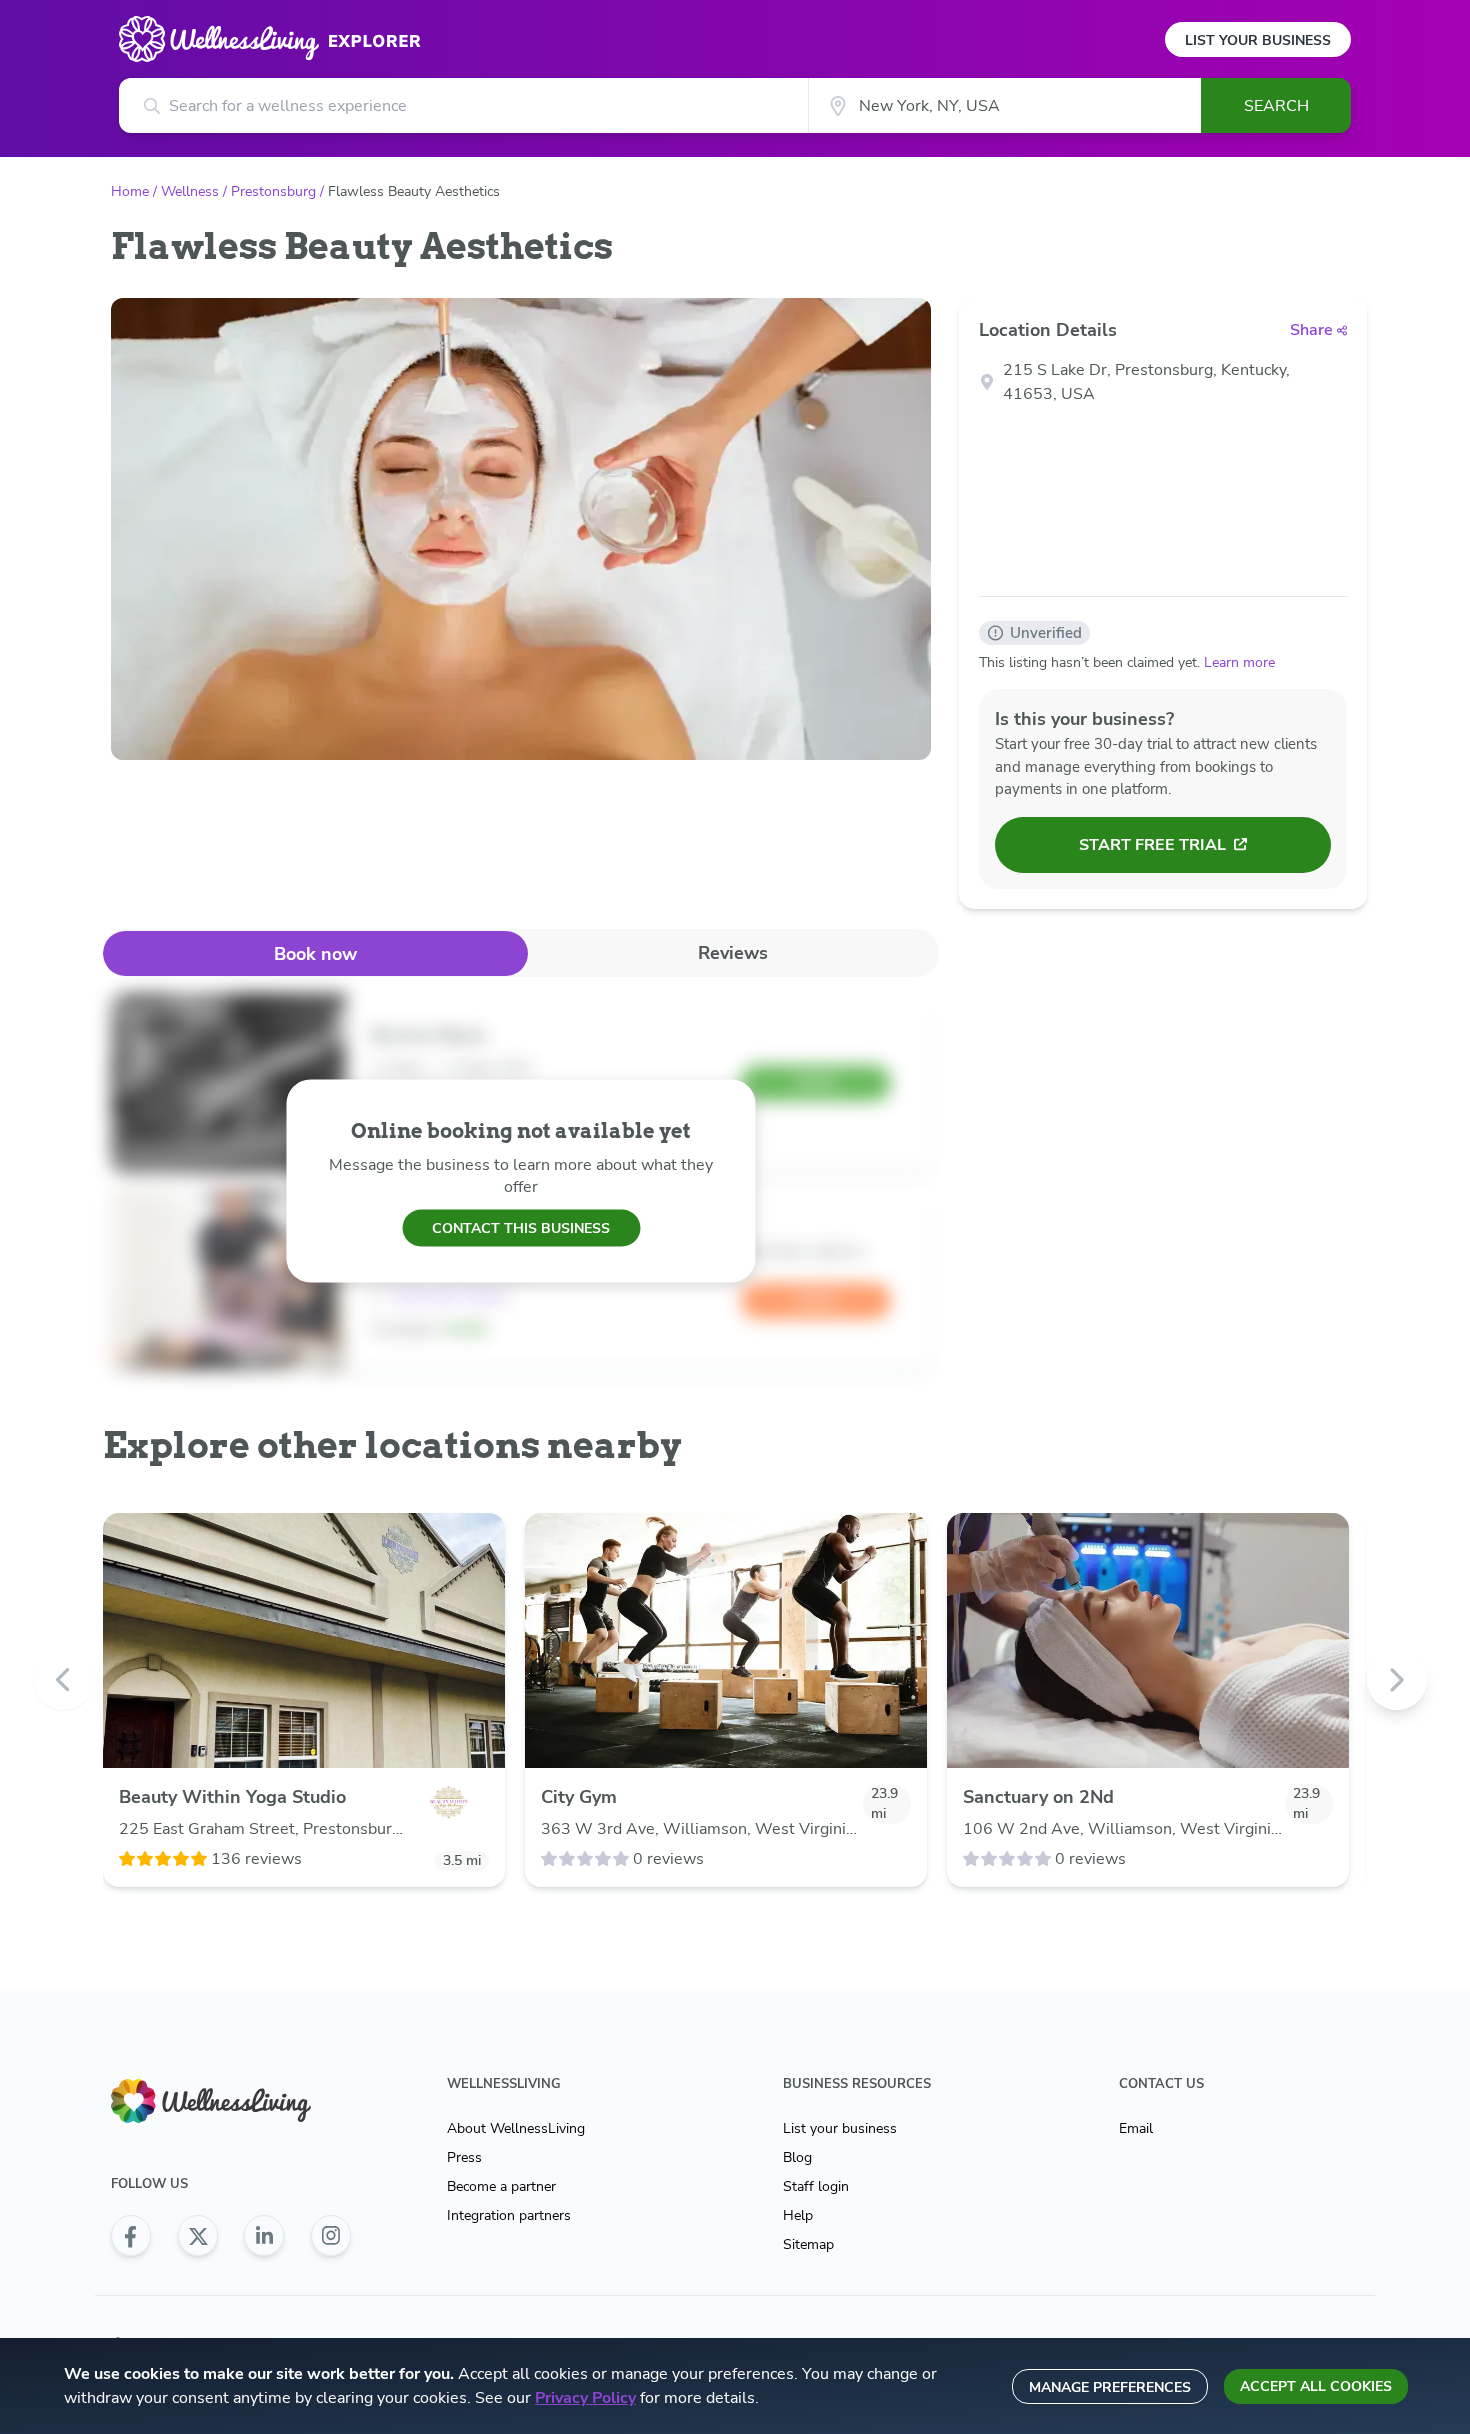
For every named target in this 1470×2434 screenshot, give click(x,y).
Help (798, 2215)
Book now (315, 954)
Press (464, 2157)
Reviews (733, 953)
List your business (840, 2128)
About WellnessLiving (516, 2128)
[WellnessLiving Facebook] (131, 2236)
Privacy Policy (585, 2398)
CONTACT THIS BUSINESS (521, 1227)
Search (1276, 106)
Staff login (816, 2186)
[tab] (315, 953)
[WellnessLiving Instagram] (331, 2236)
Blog (797, 2157)
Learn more (1239, 662)
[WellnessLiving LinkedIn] (264, 2236)
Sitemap (808, 2244)
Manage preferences (1110, 2387)
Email (1136, 2128)
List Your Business (1258, 40)
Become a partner (501, 2186)
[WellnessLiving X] (198, 2236)
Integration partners (509, 2215)
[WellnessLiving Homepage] (231, 2101)
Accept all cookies (1316, 2386)
